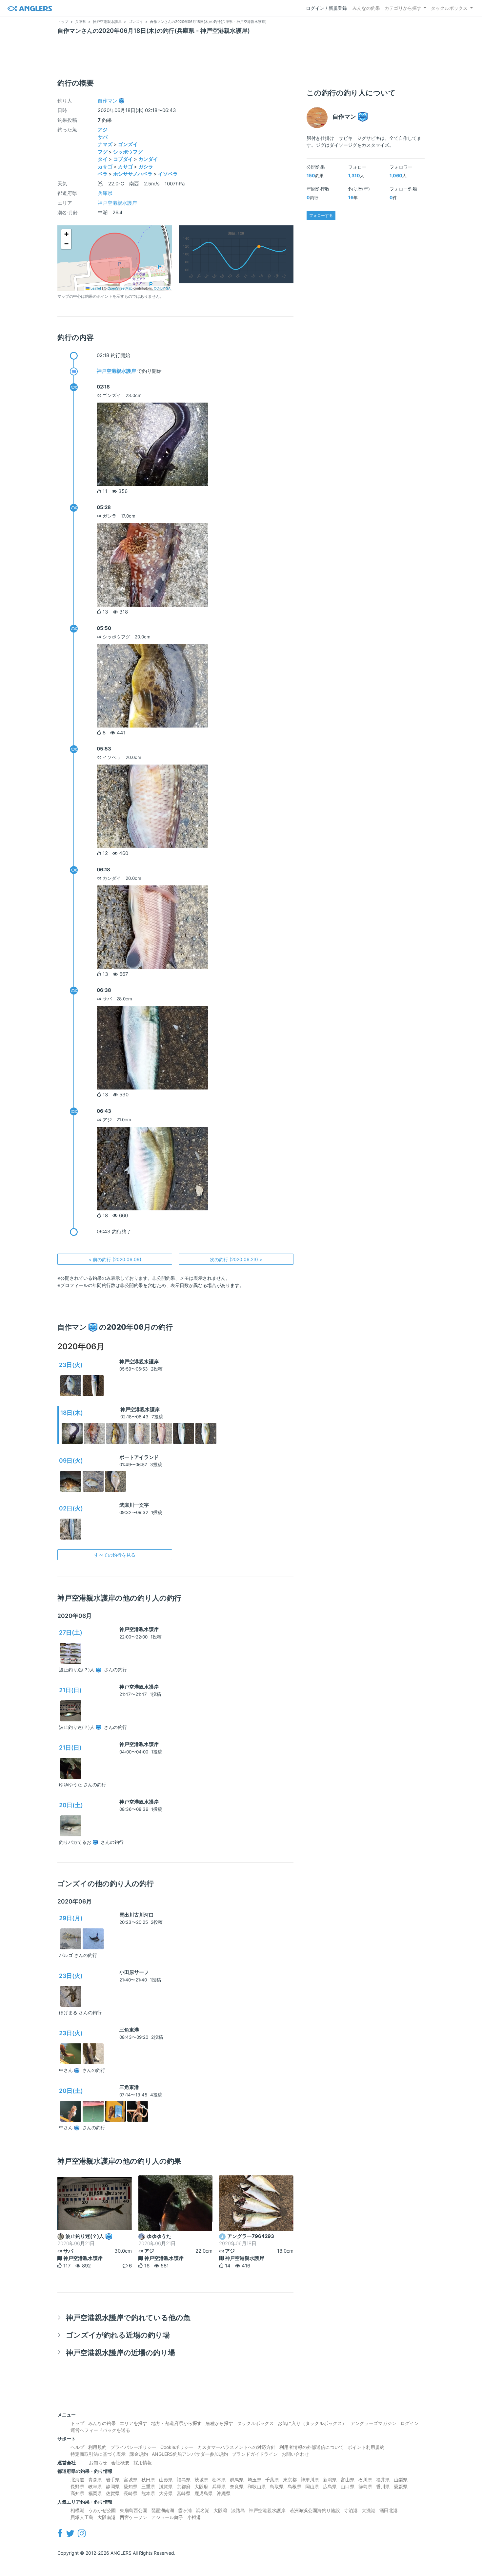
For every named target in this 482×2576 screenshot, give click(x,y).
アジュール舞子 (167, 2517)
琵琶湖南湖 (163, 2510)
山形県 (166, 2480)
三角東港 (129, 2030)
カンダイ (148, 159)
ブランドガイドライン (255, 2454)
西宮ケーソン (133, 2517)
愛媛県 (401, 2486)
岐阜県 (95, 2486)
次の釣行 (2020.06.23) (236, 1259)
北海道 (77, 2480)
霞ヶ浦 (185, 2510)
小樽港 (194, 2517)
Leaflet (95, 288)
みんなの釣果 (366, 8)
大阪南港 (107, 2517)
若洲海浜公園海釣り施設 (315, 2510)
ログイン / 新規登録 (326, 8)
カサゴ (105, 167)
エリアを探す (133, 2423)
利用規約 (97, 2447)
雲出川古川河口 (137, 1915)
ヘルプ (77, 2447)
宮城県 (131, 2480)
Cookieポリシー (177, 2447)
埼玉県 (254, 2480)
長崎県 (131, 2493)
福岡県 (95, 2493)
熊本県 (148, 2493)
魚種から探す (219, 2423)
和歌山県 (257, 2486)
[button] (66, 234)
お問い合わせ (295, 2454)
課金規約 (139, 2454)
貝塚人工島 (82, 2517)
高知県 (77, 2493)
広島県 (330, 2486)
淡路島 (238, 2510)
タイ (103, 159)
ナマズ (105, 144)
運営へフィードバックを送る (100, 2430)
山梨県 (401, 2480)
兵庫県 (105, 193)
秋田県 (148, 2480)
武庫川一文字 (134, 1505)
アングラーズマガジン (373, 2423)
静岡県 (113, 2486)
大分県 (166, 2493)
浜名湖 (203, 2510)
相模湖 (77, 2510)
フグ (103, 152)
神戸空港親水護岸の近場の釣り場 (120, 2352)
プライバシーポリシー (133, 2447)
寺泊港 (351, 2510)
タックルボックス (449, 8)
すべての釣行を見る (115, 1555)
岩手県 (113, 2480)
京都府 (184, 2486)
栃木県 (219, 2480)
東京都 (290, 2480)
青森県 (95, 2480)
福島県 (184, 2480)
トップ (77, 2423)
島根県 (294, 2486)
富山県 (348, 2480)
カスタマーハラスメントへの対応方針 (236, 2447)
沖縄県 (224, 2493)
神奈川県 (310, 2480)
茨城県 (201, 2480)
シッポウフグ (128, 152)
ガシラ (146, 167)
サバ (103, 137)
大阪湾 (220, 2510)
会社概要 (120, 2462)
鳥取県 (277, 2486)
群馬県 (237, 2480)
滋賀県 (166, 2486)
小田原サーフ (134, 1972)
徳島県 (365, 2486)
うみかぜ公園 (102, 2510)
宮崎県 (184, 2493)
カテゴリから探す (403, 8)
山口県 (348, 2486)
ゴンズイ (128, 144)
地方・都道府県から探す (176, 2423)
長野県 (77, 2486)
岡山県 (312, 2486)
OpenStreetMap (120, 288)
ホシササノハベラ (133, 174)
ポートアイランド (139, 1457)
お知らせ (98, 2462)
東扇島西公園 (133, 2510)
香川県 (383, 2486)
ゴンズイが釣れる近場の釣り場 (118, 2335)
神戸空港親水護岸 (117, 203)
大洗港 (369, 2510)
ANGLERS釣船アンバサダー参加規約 (190, 2454)
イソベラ (168, 174)
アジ (103, 130)
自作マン (108, 101)
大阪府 (201, 2486)
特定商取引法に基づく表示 (98, 2454)
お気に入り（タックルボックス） (312, 2423)
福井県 (383, 2480)
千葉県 (272, 2480)
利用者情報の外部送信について (311, 2447)
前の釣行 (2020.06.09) (115, 1259)
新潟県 (330, 2480)
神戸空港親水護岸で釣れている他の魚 (128, 2317)
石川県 (365, 2480)
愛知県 (131, 2486)
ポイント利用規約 (366, 2447)
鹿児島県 (204, 2493)
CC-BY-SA (162, 288)
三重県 (148, 2486)
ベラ (103, 174)
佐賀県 (113, 2493)
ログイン (410, 2423)
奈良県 (237, 2486)
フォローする (321, 215)
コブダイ (123, 159)
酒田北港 (389, 2510)
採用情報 (143, 2462)
